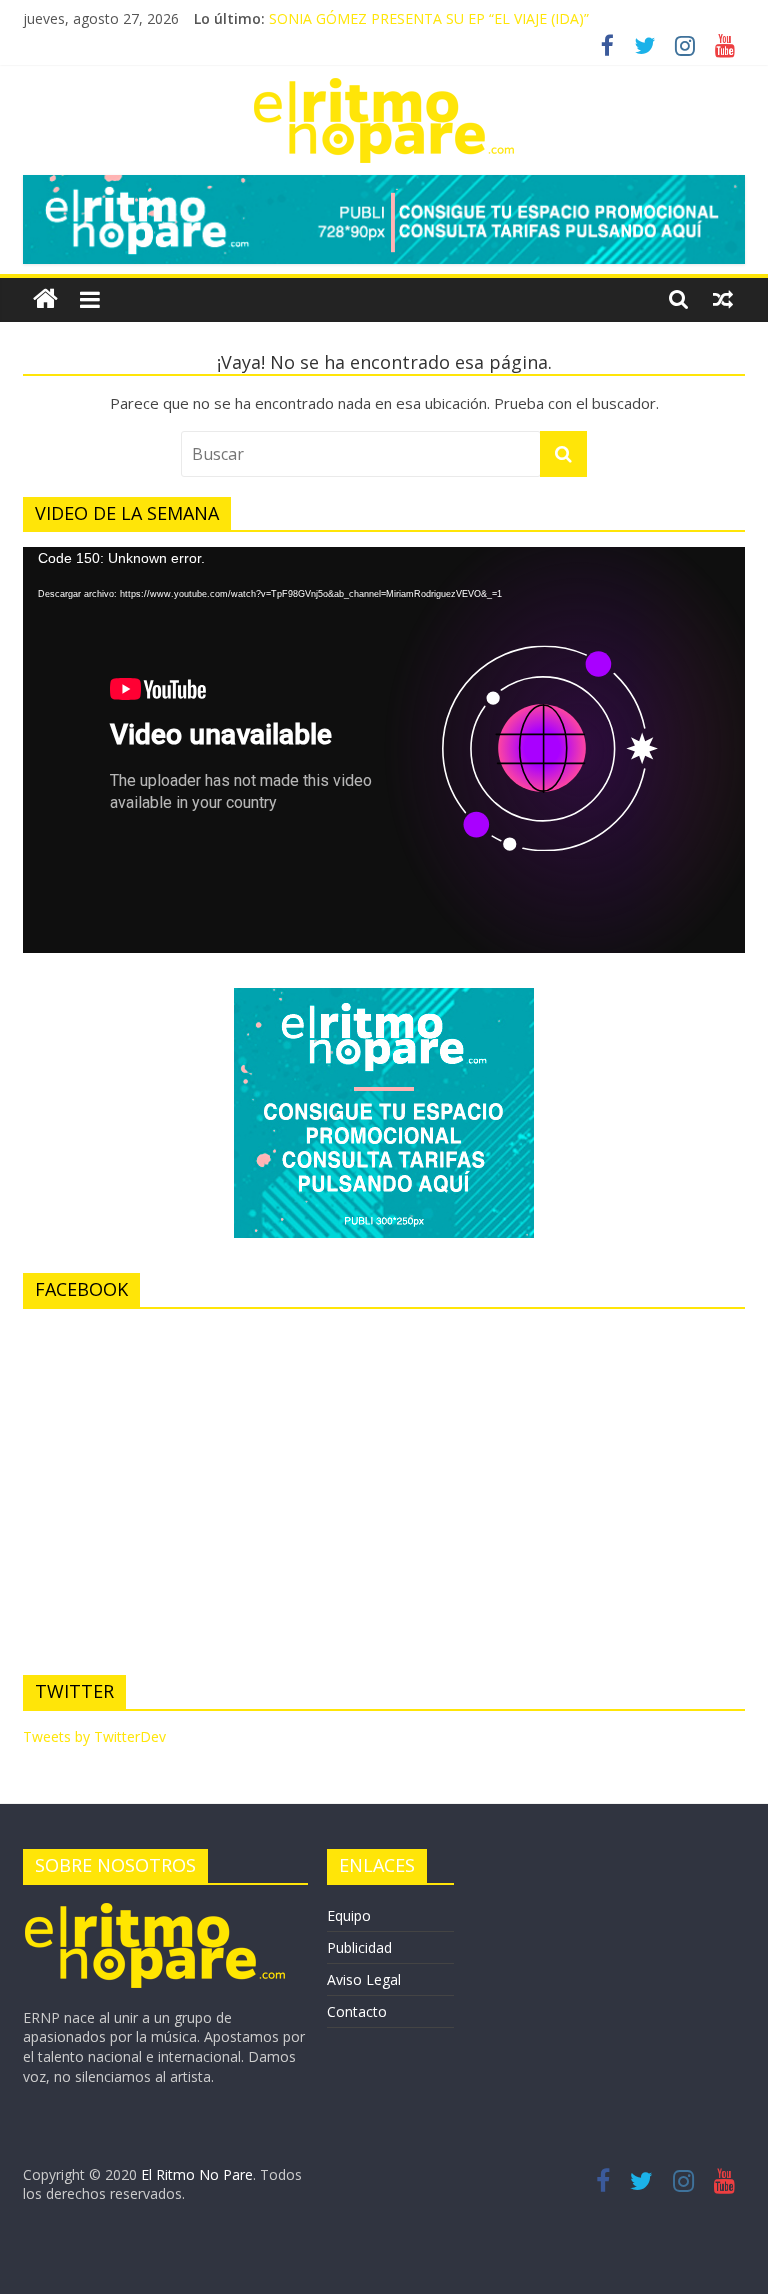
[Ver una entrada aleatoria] (723, 299)
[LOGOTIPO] (155, 1909)
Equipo (349, 1915)
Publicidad (359, 1947)
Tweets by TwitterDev (94, 1736)
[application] (384, 750)
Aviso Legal (364, 1979)
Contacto (357, 2011)
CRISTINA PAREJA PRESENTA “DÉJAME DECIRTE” (428, 10)
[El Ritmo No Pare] (45, 299)
